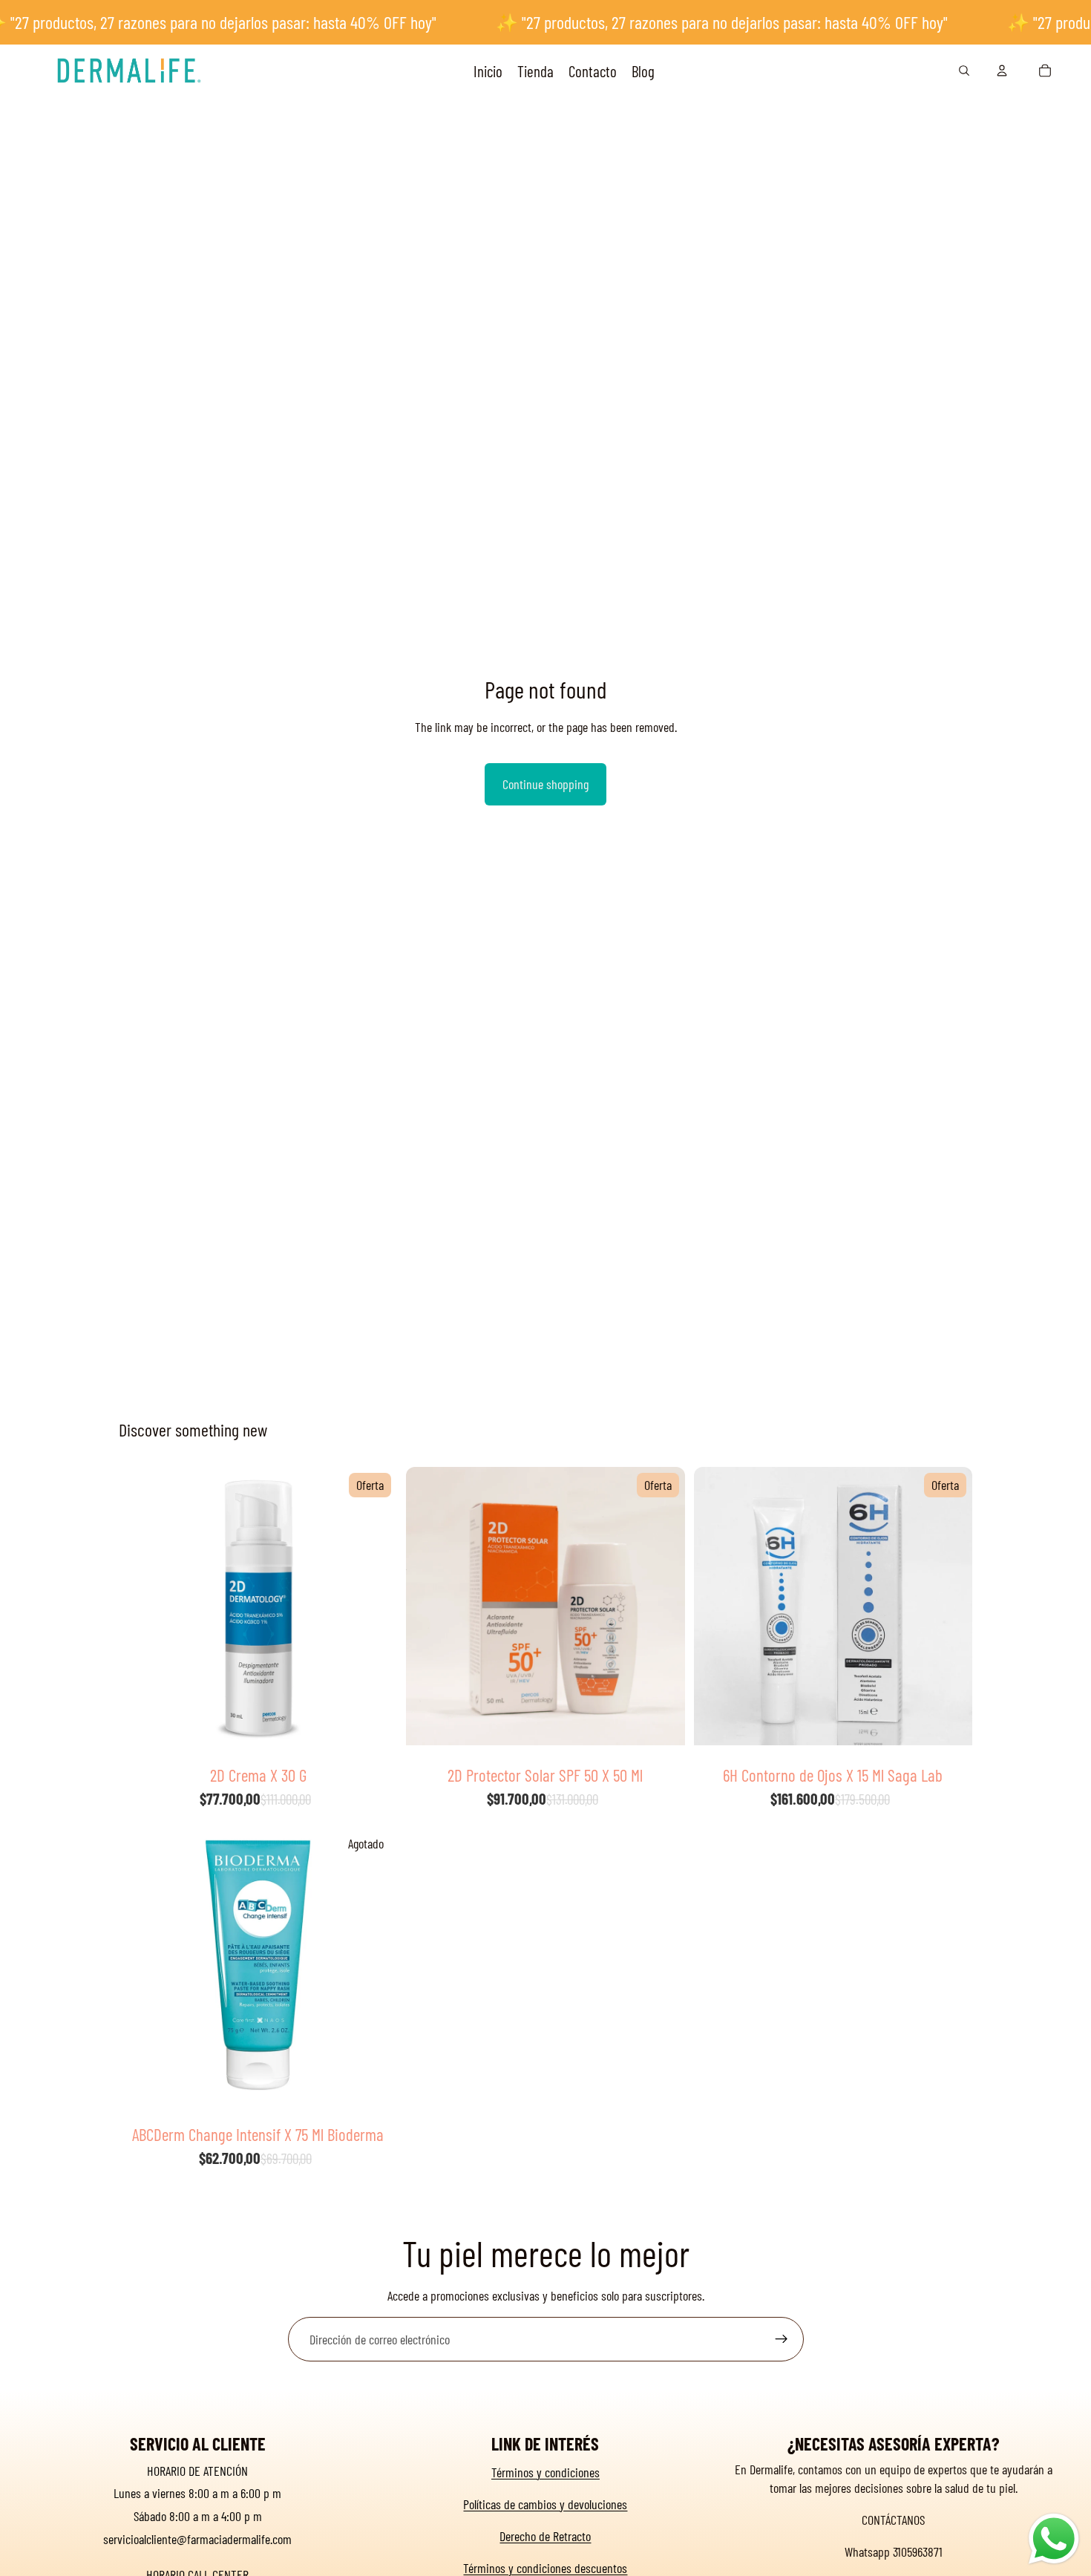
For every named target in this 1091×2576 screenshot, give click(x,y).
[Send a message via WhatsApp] (1054, 2539)
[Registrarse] (782, 2339)
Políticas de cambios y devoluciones (545, 2504)
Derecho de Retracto (545, 2536)
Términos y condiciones (545, 2472)
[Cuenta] (1002, 71)
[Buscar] (964, 71)
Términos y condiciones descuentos (545, 2568)
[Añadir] (375, 1734)
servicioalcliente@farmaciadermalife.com (197, 2539)
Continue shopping (545, 784)
